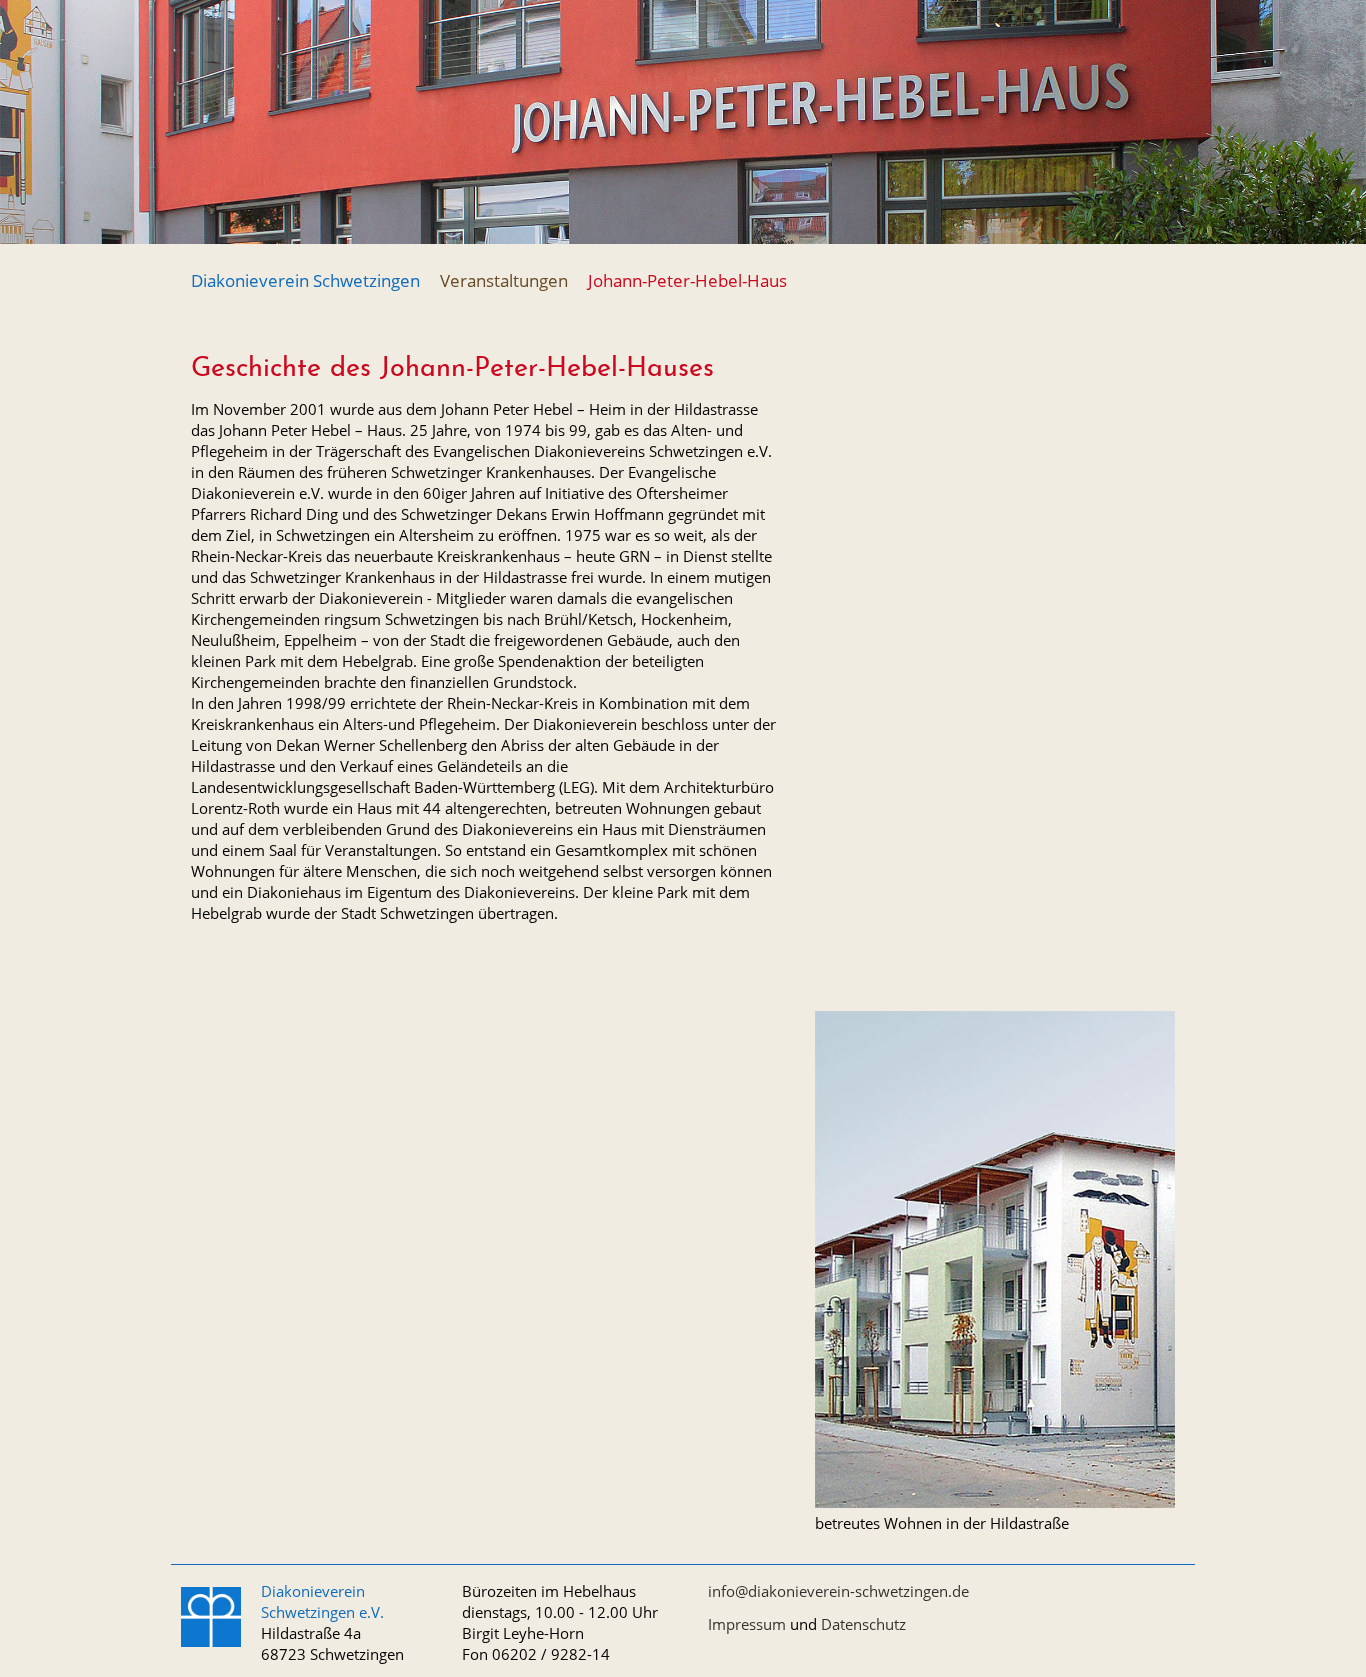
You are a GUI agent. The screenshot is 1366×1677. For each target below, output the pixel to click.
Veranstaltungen (504, 280)
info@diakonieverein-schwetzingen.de (838, 1591)
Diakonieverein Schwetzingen (305, 280)
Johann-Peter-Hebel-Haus (687, 280)
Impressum (747, 1624)
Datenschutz (863, 1624)
